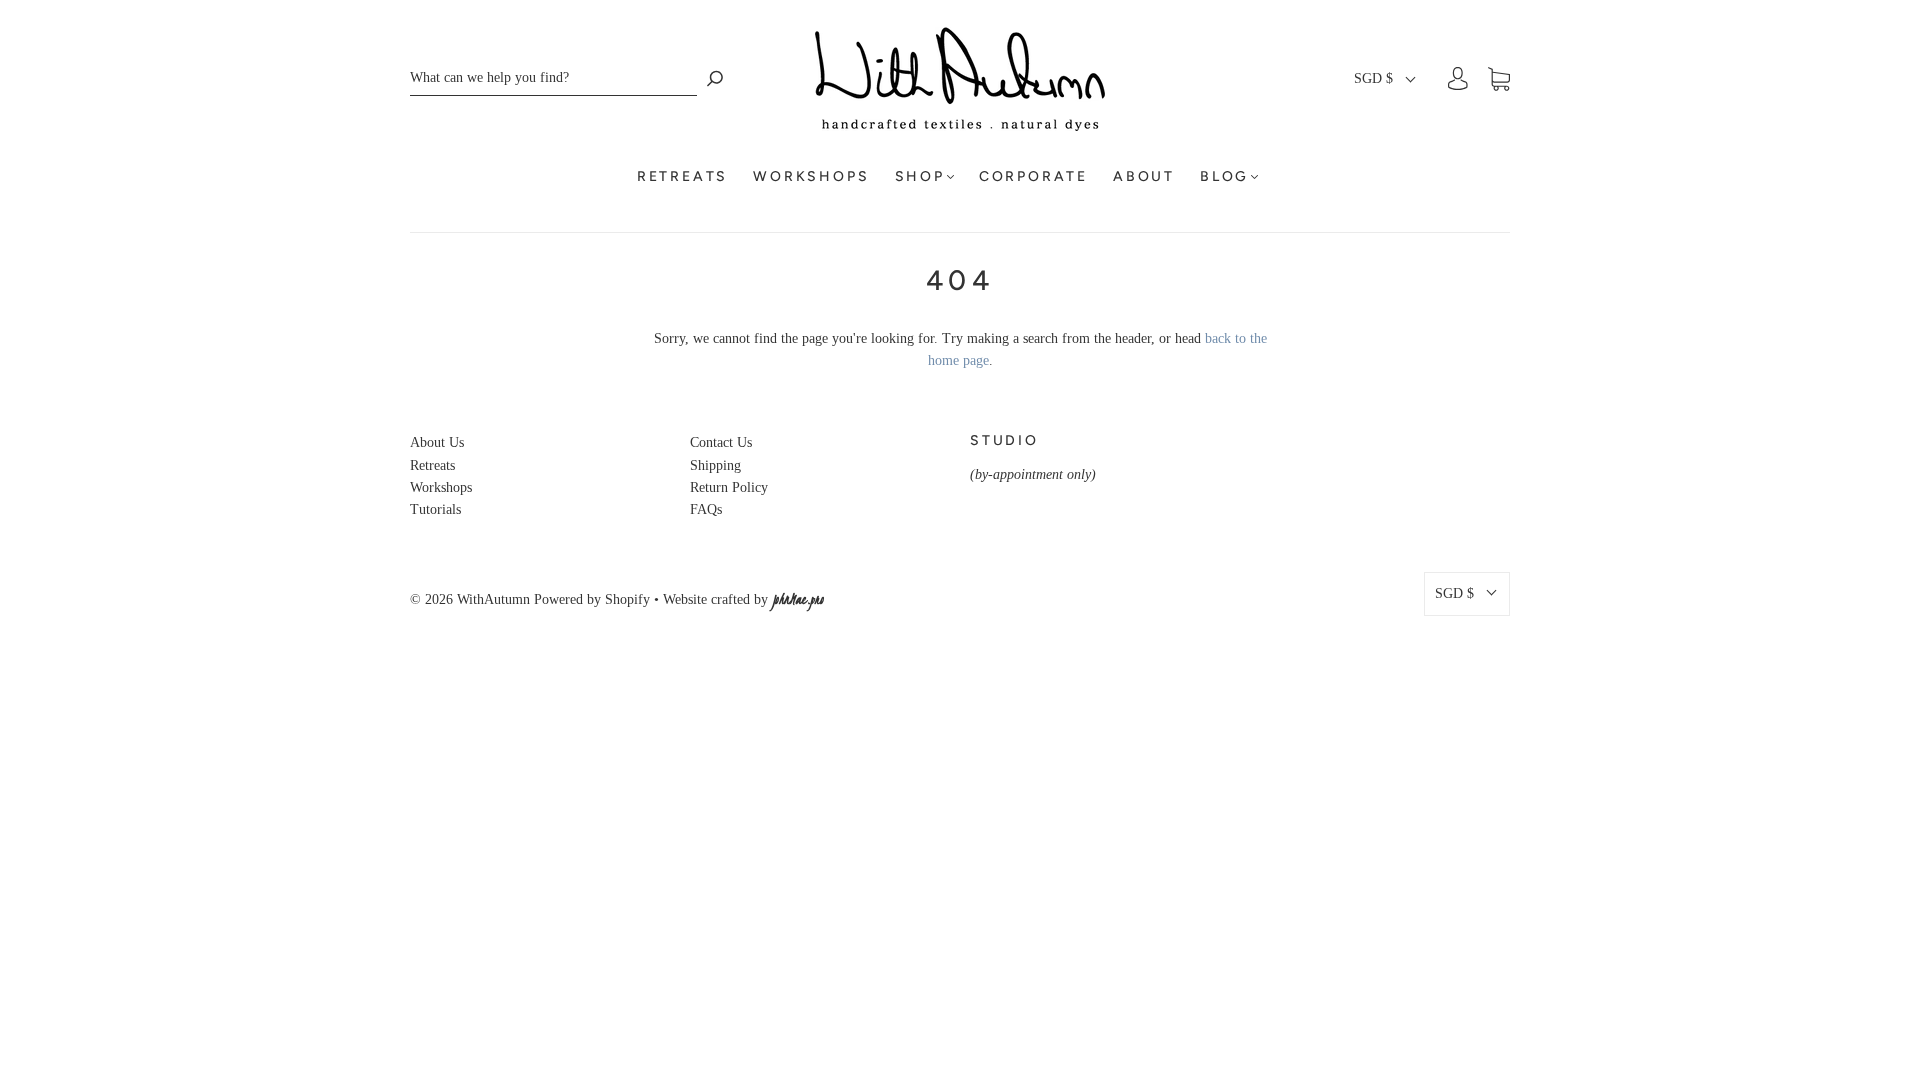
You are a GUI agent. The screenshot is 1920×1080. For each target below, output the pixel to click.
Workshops (811, 176)
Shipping (715, 465)
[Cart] (1499, 79)
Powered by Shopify (592, 599)
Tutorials (435, 509)
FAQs (706, 509)
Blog (1224, 176)
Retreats (682, 176)
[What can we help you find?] (553, 78)
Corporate (1033, 176)
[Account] (1458, 78)
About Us (437, 442)
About (1144, 176)
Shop (920, 176)
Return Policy (729, 487)
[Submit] (715, 78)
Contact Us (721, 442)
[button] (1386, 79)
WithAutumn (493, 599)
